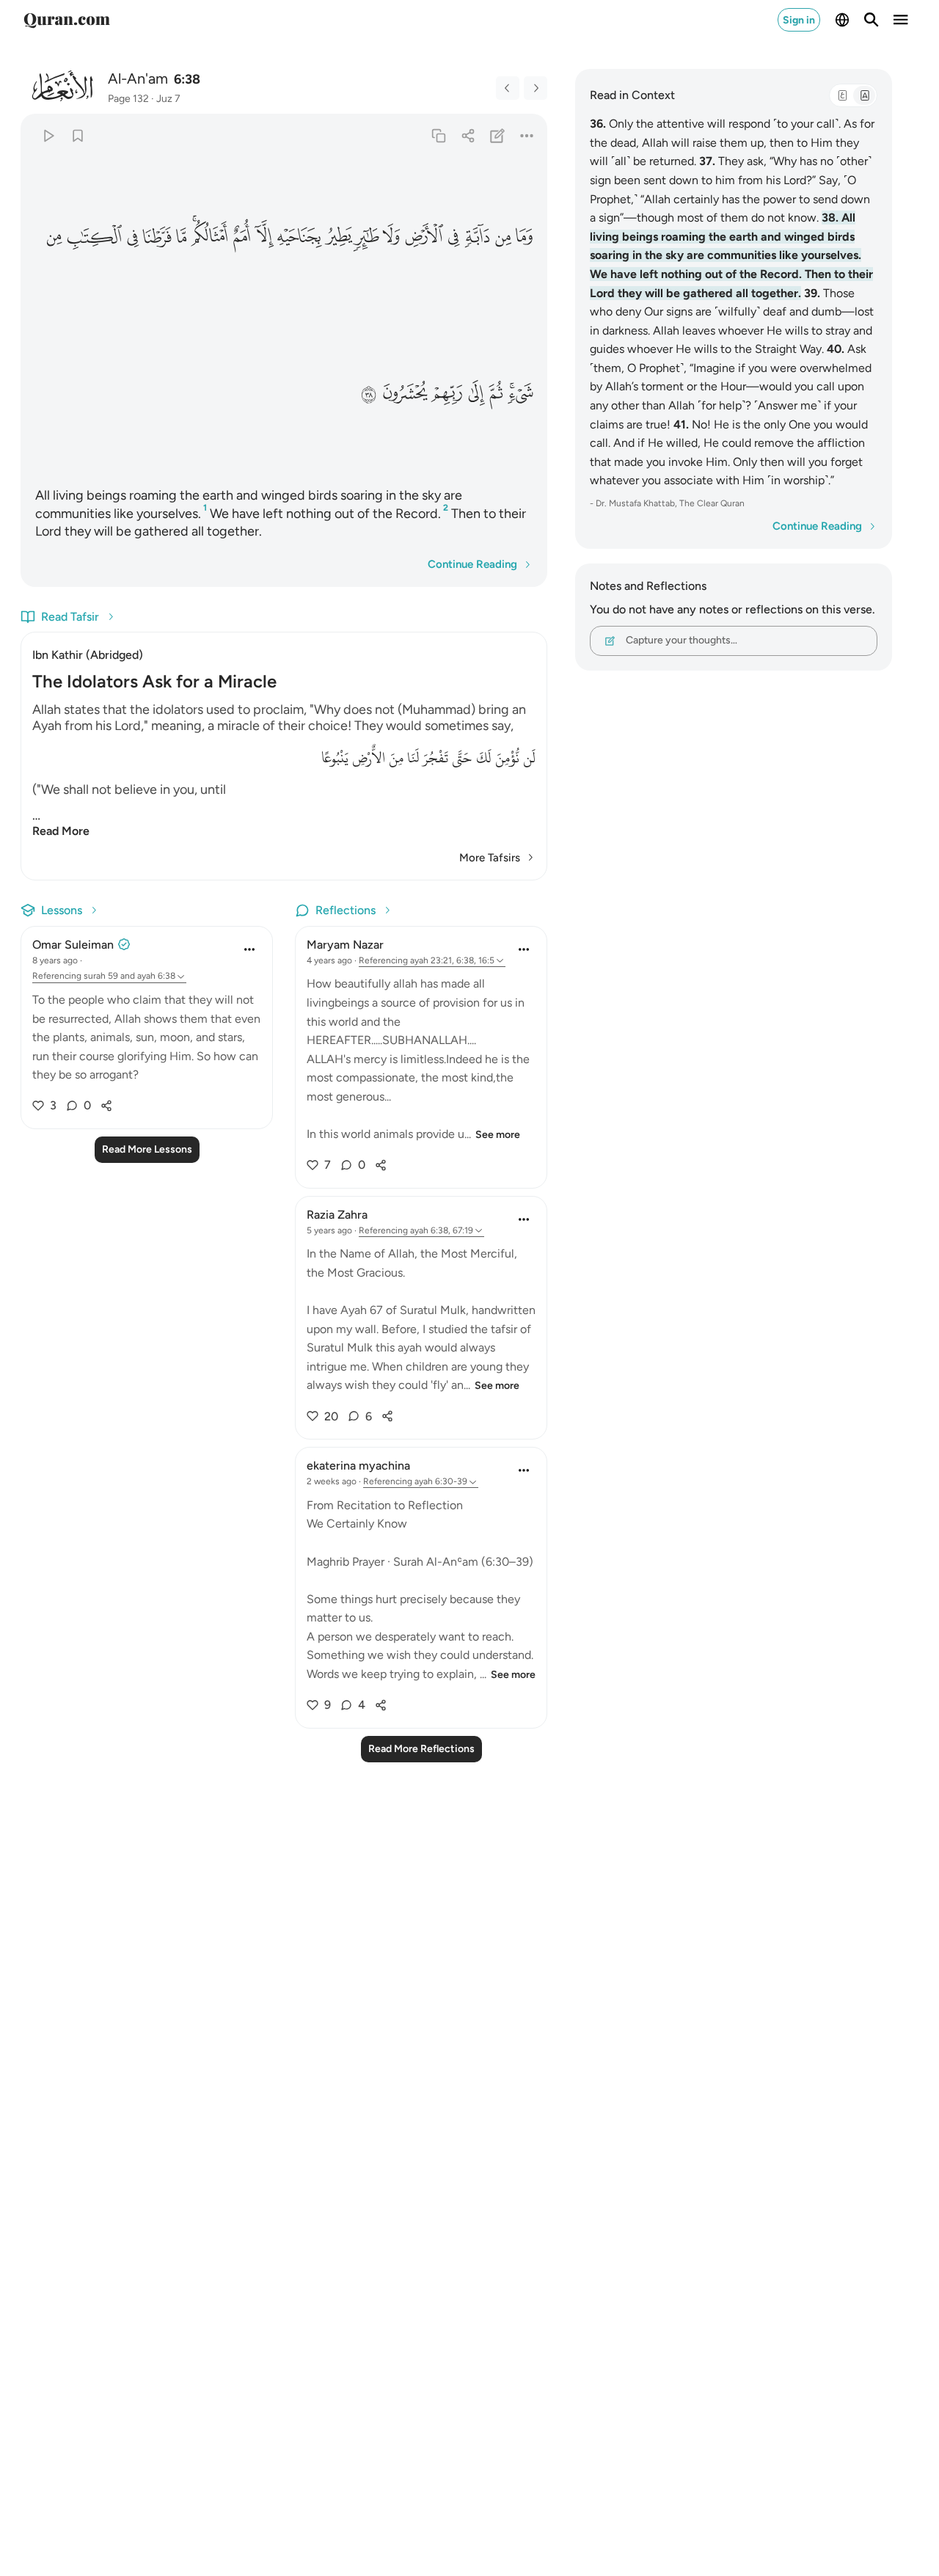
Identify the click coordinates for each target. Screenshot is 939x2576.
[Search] (872, 20)
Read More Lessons (147, 1149)
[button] (524, 236)
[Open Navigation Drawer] (901, 20)
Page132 (128, 99)
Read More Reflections (421, 1749)
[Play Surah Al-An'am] (48, 135)
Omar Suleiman (73, 945)
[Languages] (842, 20)
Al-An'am (138, 79)
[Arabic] (842, 95)
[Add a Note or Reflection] (498, 135)
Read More (61, 831)
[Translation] (864, 95)
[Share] (468, 135)
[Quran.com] (67, 20)
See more (498, 1135)
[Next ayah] (536, 88)
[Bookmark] (77, 135)
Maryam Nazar (345, 945)
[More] (527, 135)
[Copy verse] (438, 135)
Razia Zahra (337, 1215)
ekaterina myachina (358, 1466)
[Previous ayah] (508, 88)
